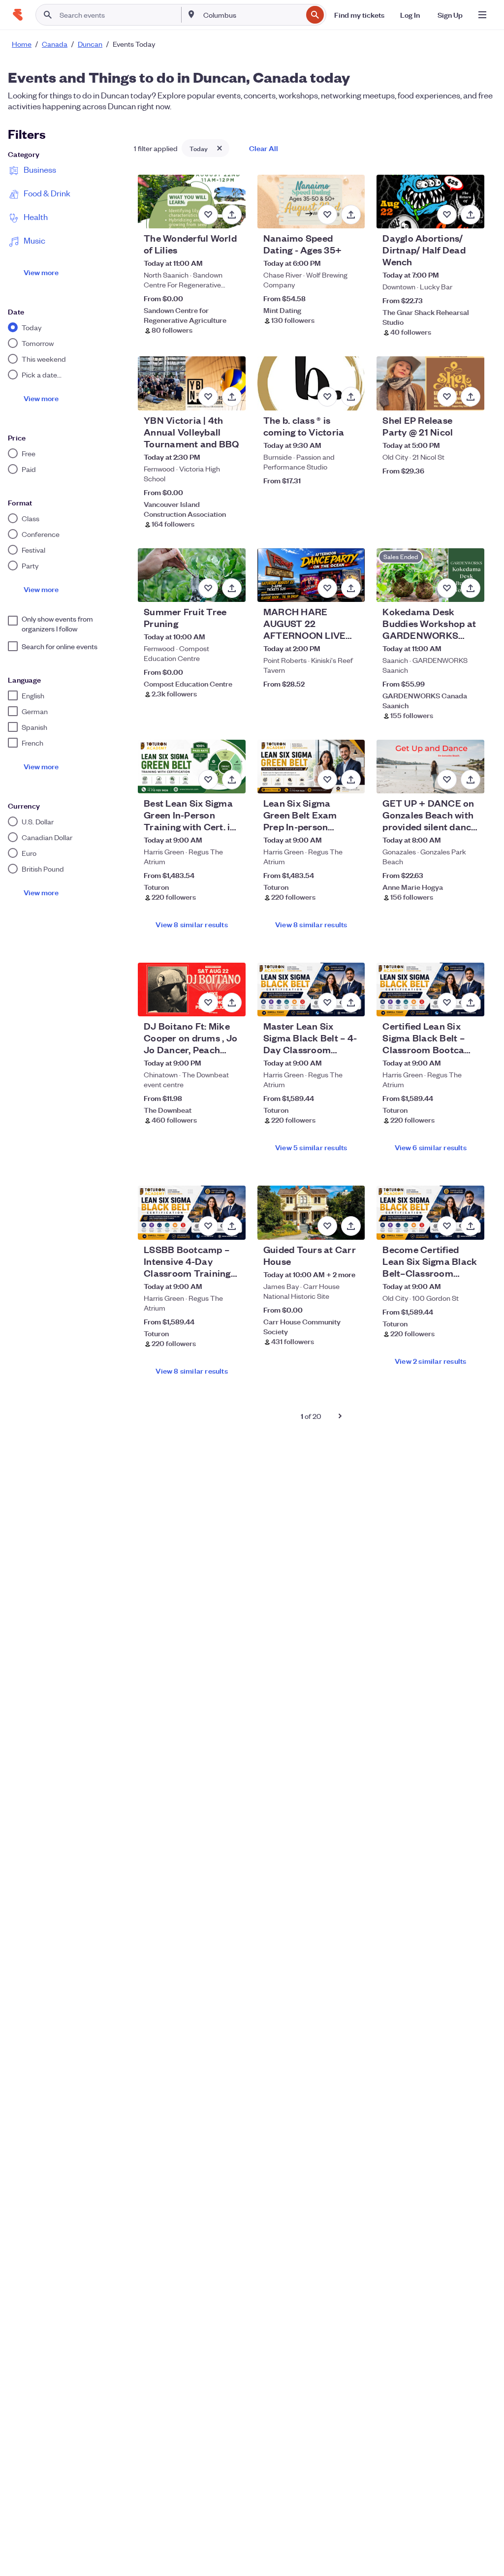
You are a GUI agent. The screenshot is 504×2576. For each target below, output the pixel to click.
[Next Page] (340, 1416)
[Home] (18, 15)
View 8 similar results (191, 924)
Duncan (90, 44)
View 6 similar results (431, 1147)
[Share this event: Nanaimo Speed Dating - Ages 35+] (351, 215)
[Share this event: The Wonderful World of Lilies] (232, 215)
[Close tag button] (220, 148)
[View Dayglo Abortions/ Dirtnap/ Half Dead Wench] (430, 202)
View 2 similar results (430, 1361)
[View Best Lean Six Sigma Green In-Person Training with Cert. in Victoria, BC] (192, 767)
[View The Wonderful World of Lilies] (192, 202)
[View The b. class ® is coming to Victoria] (311, 383)
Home (22, 44)
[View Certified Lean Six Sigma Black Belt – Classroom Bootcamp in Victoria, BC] (430, 990)
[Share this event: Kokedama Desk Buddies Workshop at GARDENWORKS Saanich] (471, 588)
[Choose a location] (191, 14)
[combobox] (252, 15)
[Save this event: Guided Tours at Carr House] (327, 1226)
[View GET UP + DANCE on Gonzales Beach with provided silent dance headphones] (430, 767)
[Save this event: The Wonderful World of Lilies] (208, 215)
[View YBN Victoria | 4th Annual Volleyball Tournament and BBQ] (192, 383)
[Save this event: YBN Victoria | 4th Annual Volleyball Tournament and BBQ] (208, 397)
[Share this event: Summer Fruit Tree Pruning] (232, 588)
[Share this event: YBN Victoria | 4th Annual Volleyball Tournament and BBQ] (232, 397)
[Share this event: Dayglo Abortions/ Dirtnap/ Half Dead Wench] (471, 215)
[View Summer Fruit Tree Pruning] (192, 575)
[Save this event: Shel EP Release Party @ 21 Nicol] (447, 397)
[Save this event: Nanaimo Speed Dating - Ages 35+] (327, 215)
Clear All (264, 148)
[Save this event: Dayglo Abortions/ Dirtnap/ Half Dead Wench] (447, 215)
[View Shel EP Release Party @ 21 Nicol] (430, 383)
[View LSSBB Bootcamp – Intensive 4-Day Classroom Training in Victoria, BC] (192, 1212)
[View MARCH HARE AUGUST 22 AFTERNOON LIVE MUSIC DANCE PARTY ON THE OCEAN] (311, 575)
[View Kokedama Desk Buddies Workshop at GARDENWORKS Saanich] (430, 575)
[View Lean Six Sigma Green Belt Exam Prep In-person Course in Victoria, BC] (311, 767)
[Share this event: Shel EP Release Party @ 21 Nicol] (471, 397)
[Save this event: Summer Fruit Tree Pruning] (208, 588)
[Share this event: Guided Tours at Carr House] (351, 1226)
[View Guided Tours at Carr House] (311, 1212)
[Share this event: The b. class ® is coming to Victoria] (351, 397)
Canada (55, 44)
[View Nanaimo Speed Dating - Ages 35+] (311, 202)
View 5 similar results (311, 1147)
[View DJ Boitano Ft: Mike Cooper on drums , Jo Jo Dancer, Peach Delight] (192, 990)
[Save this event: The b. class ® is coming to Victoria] (327, 397)
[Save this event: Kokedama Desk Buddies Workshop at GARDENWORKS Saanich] (447, 588)
